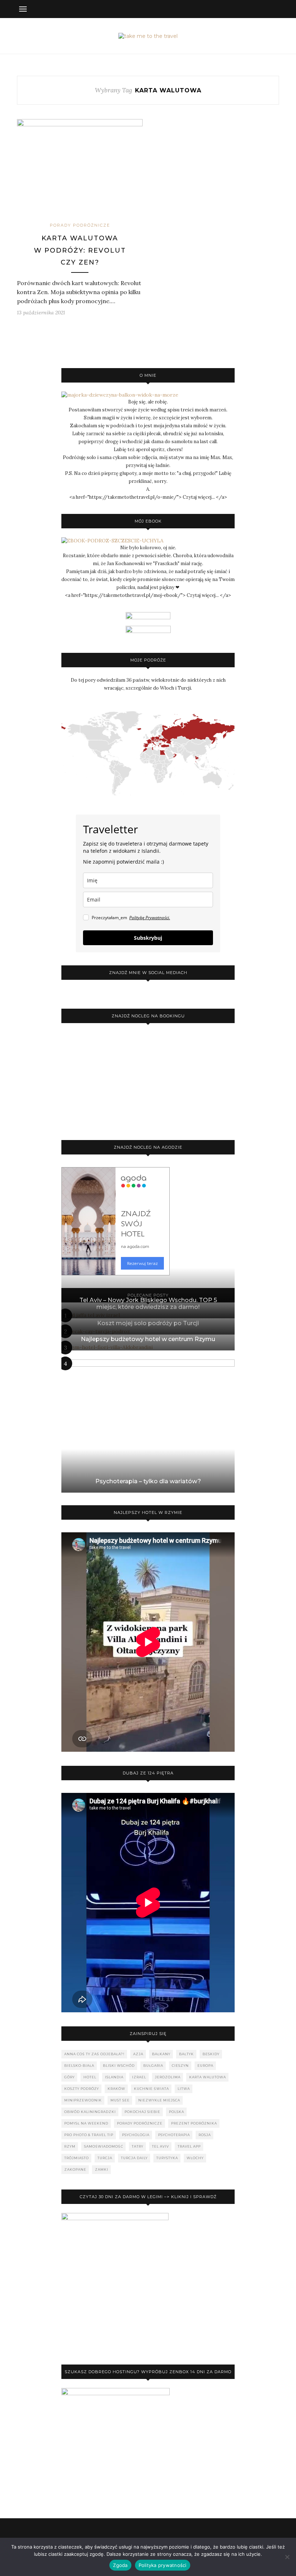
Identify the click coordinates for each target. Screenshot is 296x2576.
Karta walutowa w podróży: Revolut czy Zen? (80, 250)
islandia (114, 2077)
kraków (116, 2089)
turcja (105, 2158)
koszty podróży (82, 2089)
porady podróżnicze (140, 2123)
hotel (90, 2077)
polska (177, 2112)
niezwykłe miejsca (159, 2100)
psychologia (136, 2135)
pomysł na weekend (86, 2123)
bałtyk (186, 2054)
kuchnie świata (151, 2089)
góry (69, 2077)
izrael (139, 2077)
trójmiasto (77, 2158)
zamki (102, 2169)
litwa (184, 2089)
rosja (205, 2135)
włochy (195, 2158)
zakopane (75, 2169)
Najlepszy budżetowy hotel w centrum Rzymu (148, 1339)
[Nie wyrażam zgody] (287, 2557)
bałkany (161, 2054)
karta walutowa (208, 2077)
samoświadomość (104, 2146)
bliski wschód (119, 2066)
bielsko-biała (79, 2066)
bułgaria (153, 2066)
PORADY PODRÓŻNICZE (80, 225)
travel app (189, 2146)
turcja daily (134, 2158)
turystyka (167, 2158)
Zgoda (120, 2565)
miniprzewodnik (83, 2100)
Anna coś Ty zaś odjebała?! (94, 2054)
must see (120, 2100)
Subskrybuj (148, 938)
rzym (70, 2146)
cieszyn (180, 2066)
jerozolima (168, 2077)
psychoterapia (174, 2135)
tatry (138, 2146)
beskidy (211, 2054)
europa (205, 2066)
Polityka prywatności (163, 2565)
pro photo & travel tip (89, 2135)
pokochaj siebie (142, 2112)
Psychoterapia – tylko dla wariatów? (148, 1481)
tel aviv (160, 2146)
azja (138, 2054)
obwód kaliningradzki (90, 2112)
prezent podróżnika (194, 2123)
